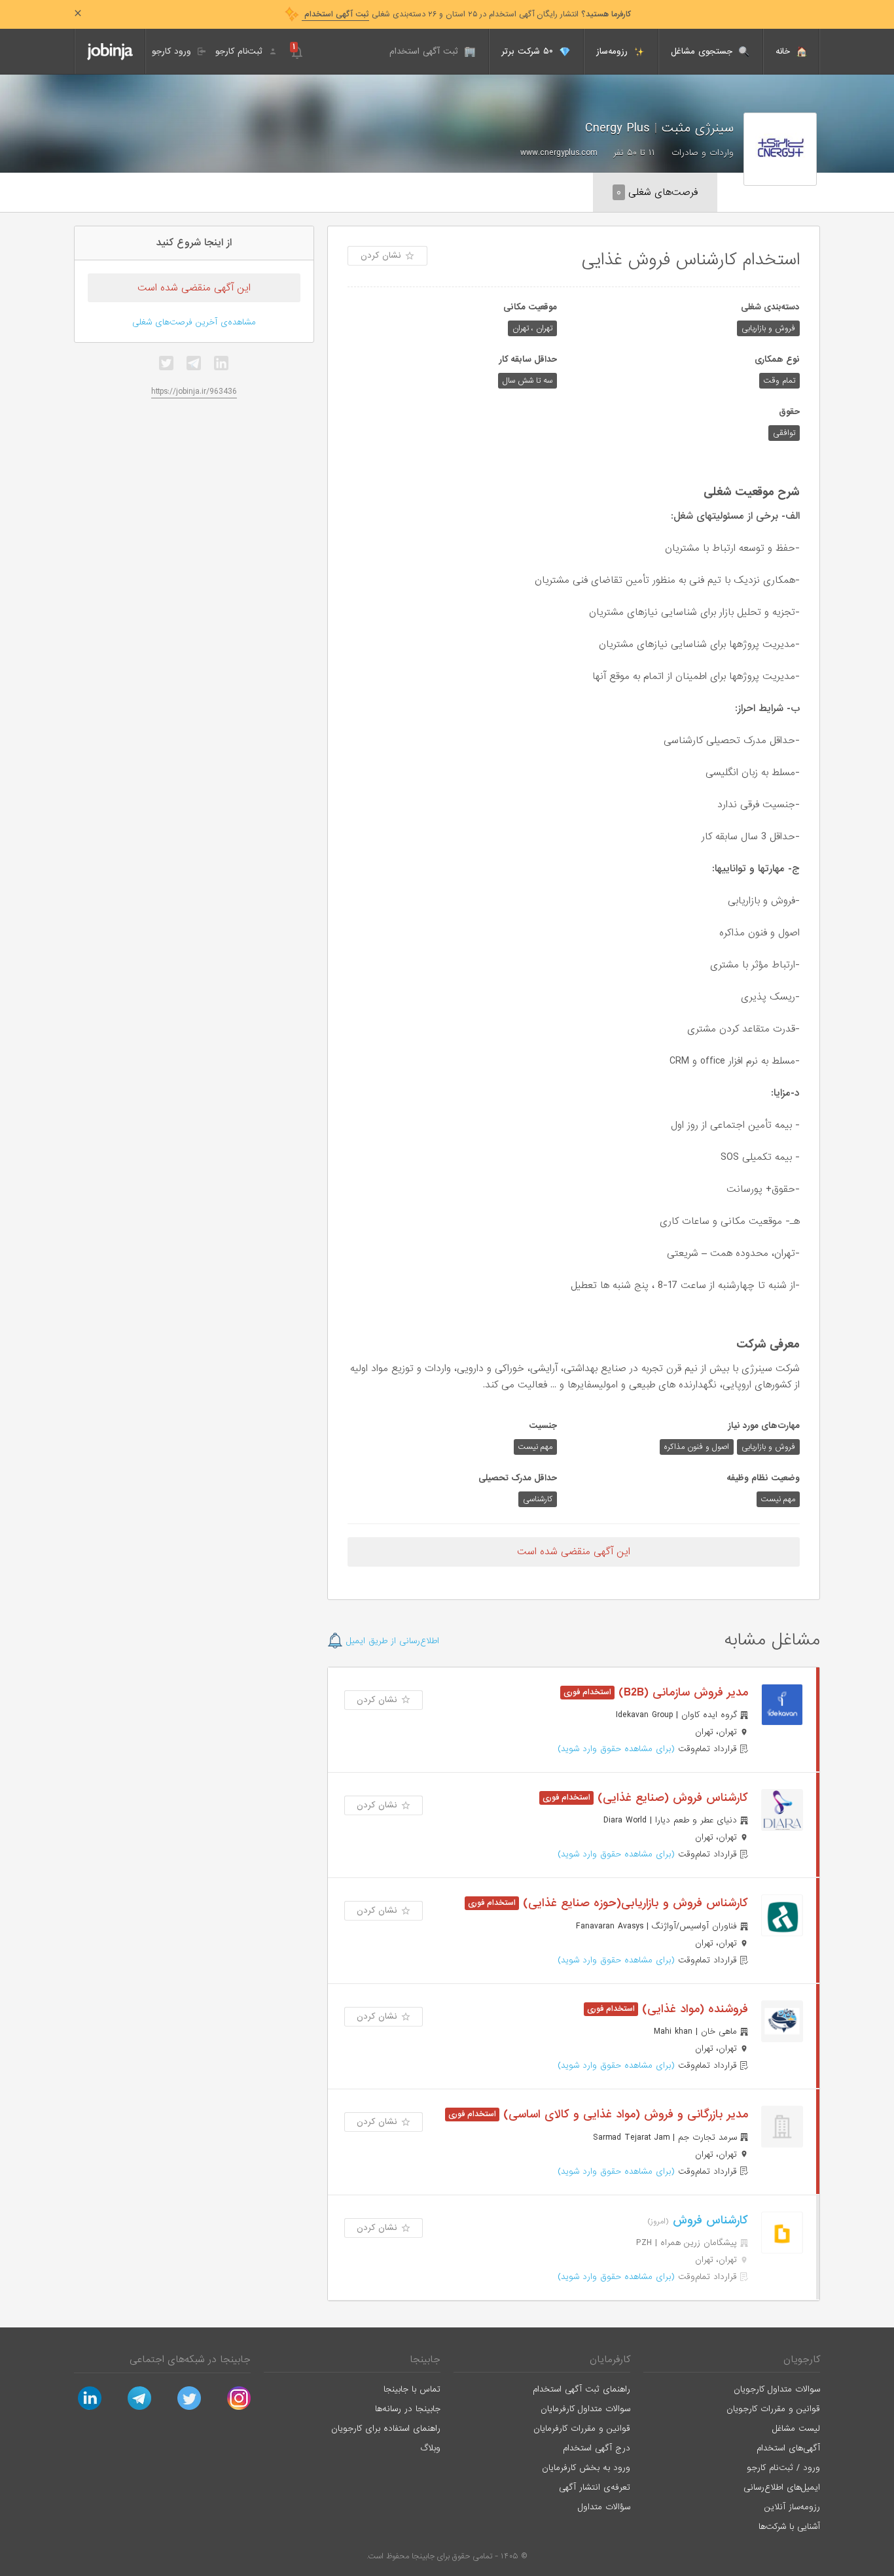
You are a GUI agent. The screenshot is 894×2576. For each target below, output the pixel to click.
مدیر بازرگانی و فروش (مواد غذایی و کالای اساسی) (624, 2115)
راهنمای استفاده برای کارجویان (386, 2428)
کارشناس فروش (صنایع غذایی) (671, 1798)
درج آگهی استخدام (597, 2448)
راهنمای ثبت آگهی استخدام (581, 2389)
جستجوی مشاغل (703, 51)
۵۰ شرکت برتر (529, 51)
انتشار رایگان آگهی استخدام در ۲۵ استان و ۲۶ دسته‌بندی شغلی (466, 14)
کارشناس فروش (708, 2220)
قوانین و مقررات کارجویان (773, 2409)
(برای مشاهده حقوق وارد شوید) (616, 1749)
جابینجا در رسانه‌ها (408, 2409)
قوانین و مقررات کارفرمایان (582, 2428)
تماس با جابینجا (412, 2389)
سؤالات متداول (604, 2507)
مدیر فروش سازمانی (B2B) (681, 1693)
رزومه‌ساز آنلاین (792, 2507)
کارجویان (802, 2359)
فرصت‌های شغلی (657, 192)
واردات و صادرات (703, 153)
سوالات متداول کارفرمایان (585, 2409)
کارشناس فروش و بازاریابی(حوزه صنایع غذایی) (634, 1903)
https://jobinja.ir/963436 (194, 392)
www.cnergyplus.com (559, 153)
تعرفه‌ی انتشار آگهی (595, 2487)
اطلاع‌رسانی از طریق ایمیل (391, 1641)
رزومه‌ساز (614, 51)
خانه (784, 51)
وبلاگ (430, 2448)
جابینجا (425, 2359)
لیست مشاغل (796, 2428)
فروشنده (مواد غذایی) (693, 2009)
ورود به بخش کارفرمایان (586, 2468)
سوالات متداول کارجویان (777, 2389)
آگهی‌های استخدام (788, 2448)
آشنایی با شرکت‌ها (789, 2527)
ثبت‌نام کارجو (241, 51)
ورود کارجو (173, 51)
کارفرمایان (610, 2359)
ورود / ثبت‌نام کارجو (783, 2468)
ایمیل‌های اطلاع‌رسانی (782, 2487)
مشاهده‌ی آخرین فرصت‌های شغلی (194, 322)
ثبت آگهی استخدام (425, 51)
